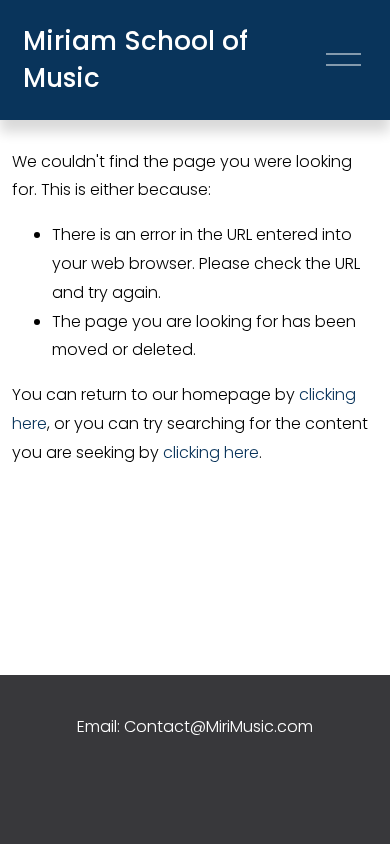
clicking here (211, 452)
